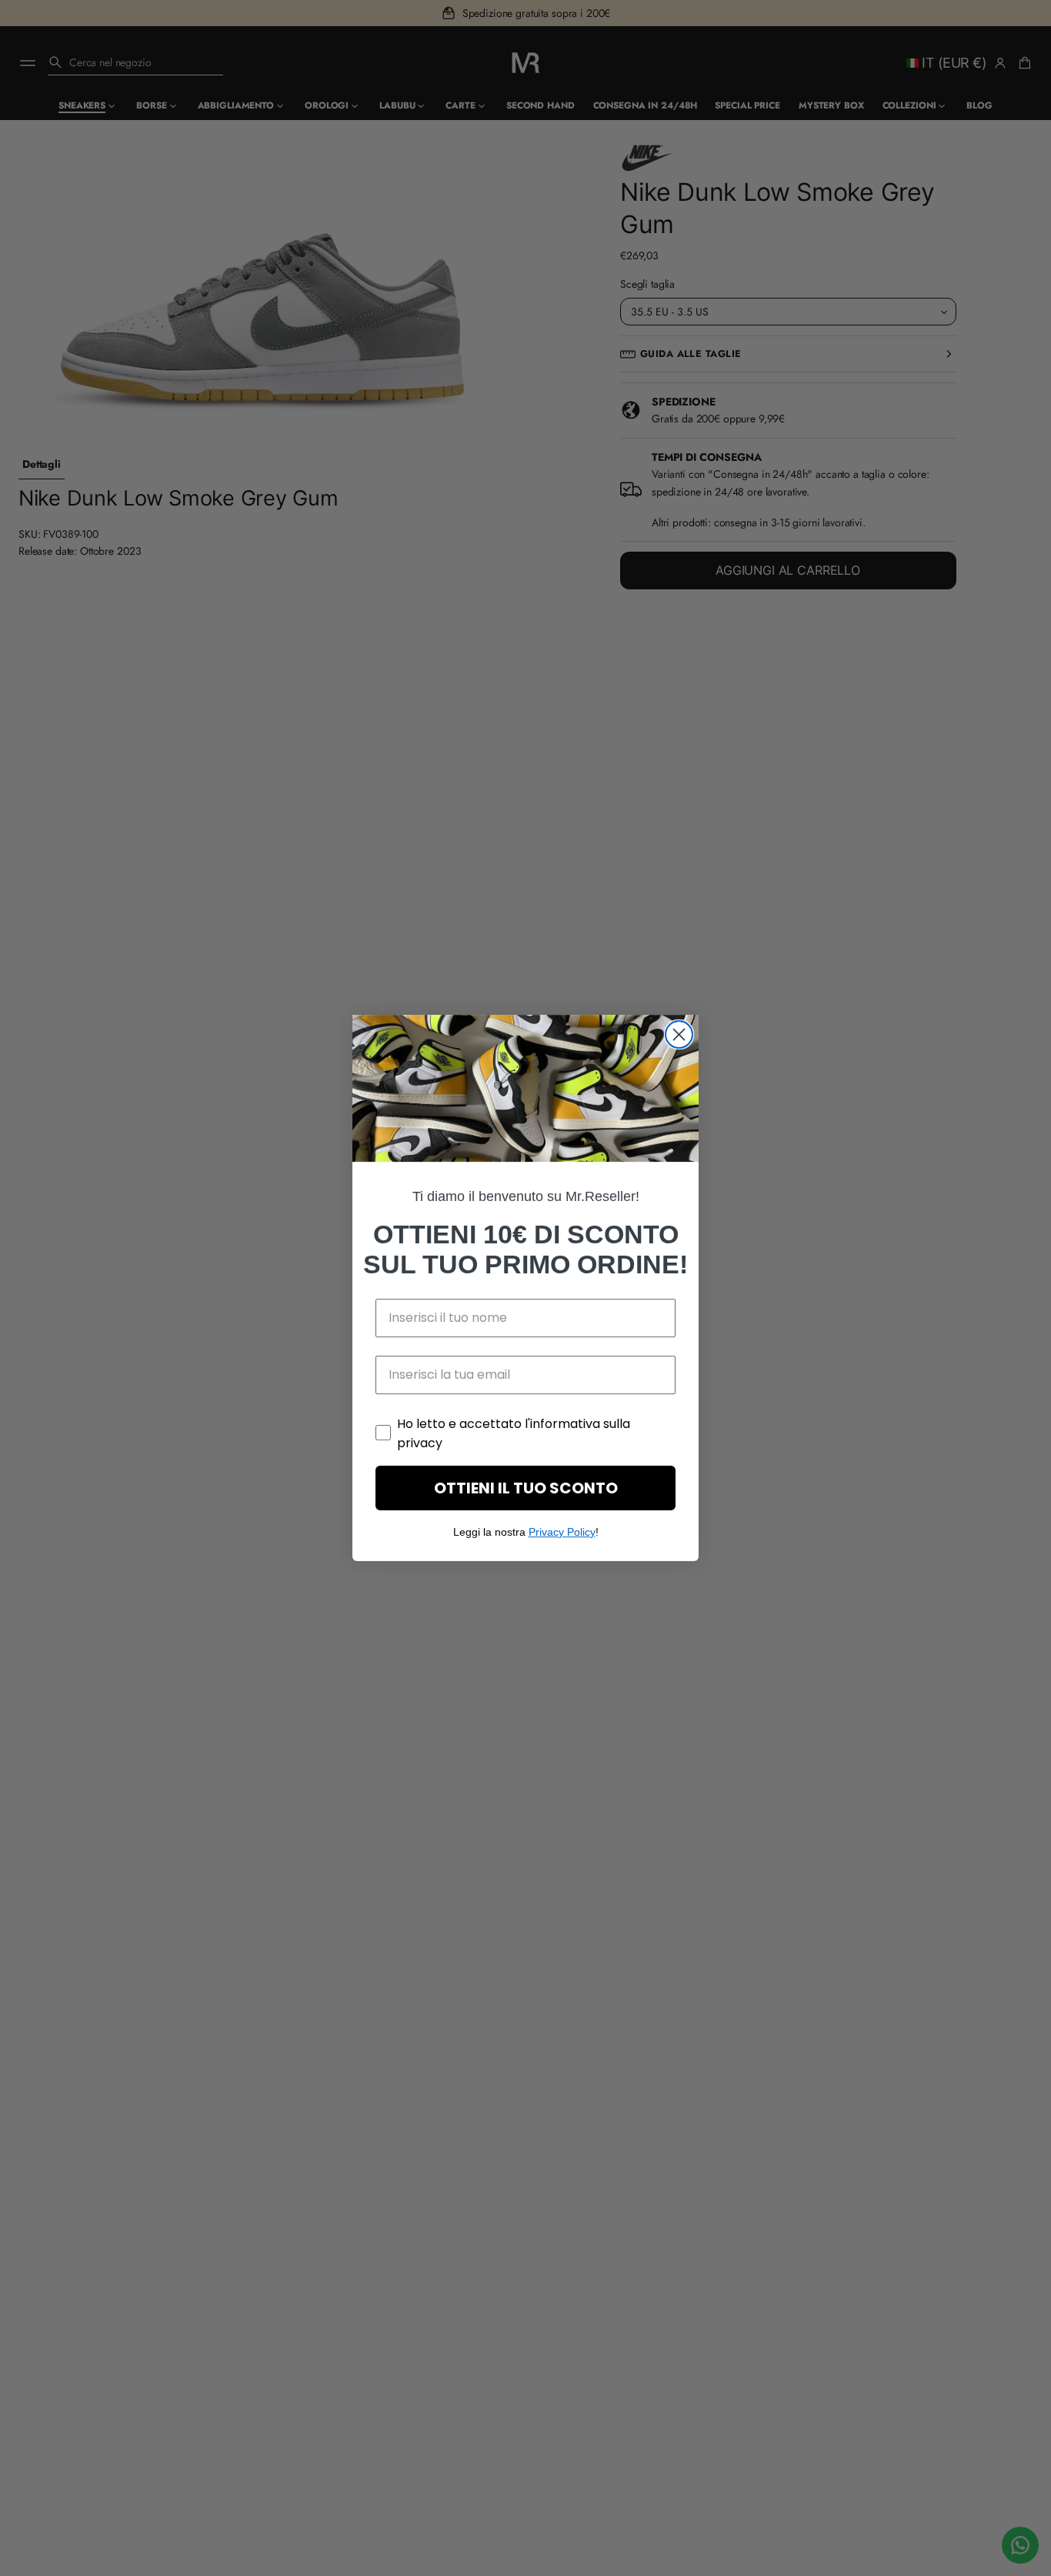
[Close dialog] (679, 1034)
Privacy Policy (562, 1532)
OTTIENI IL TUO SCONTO (526, 1488)
